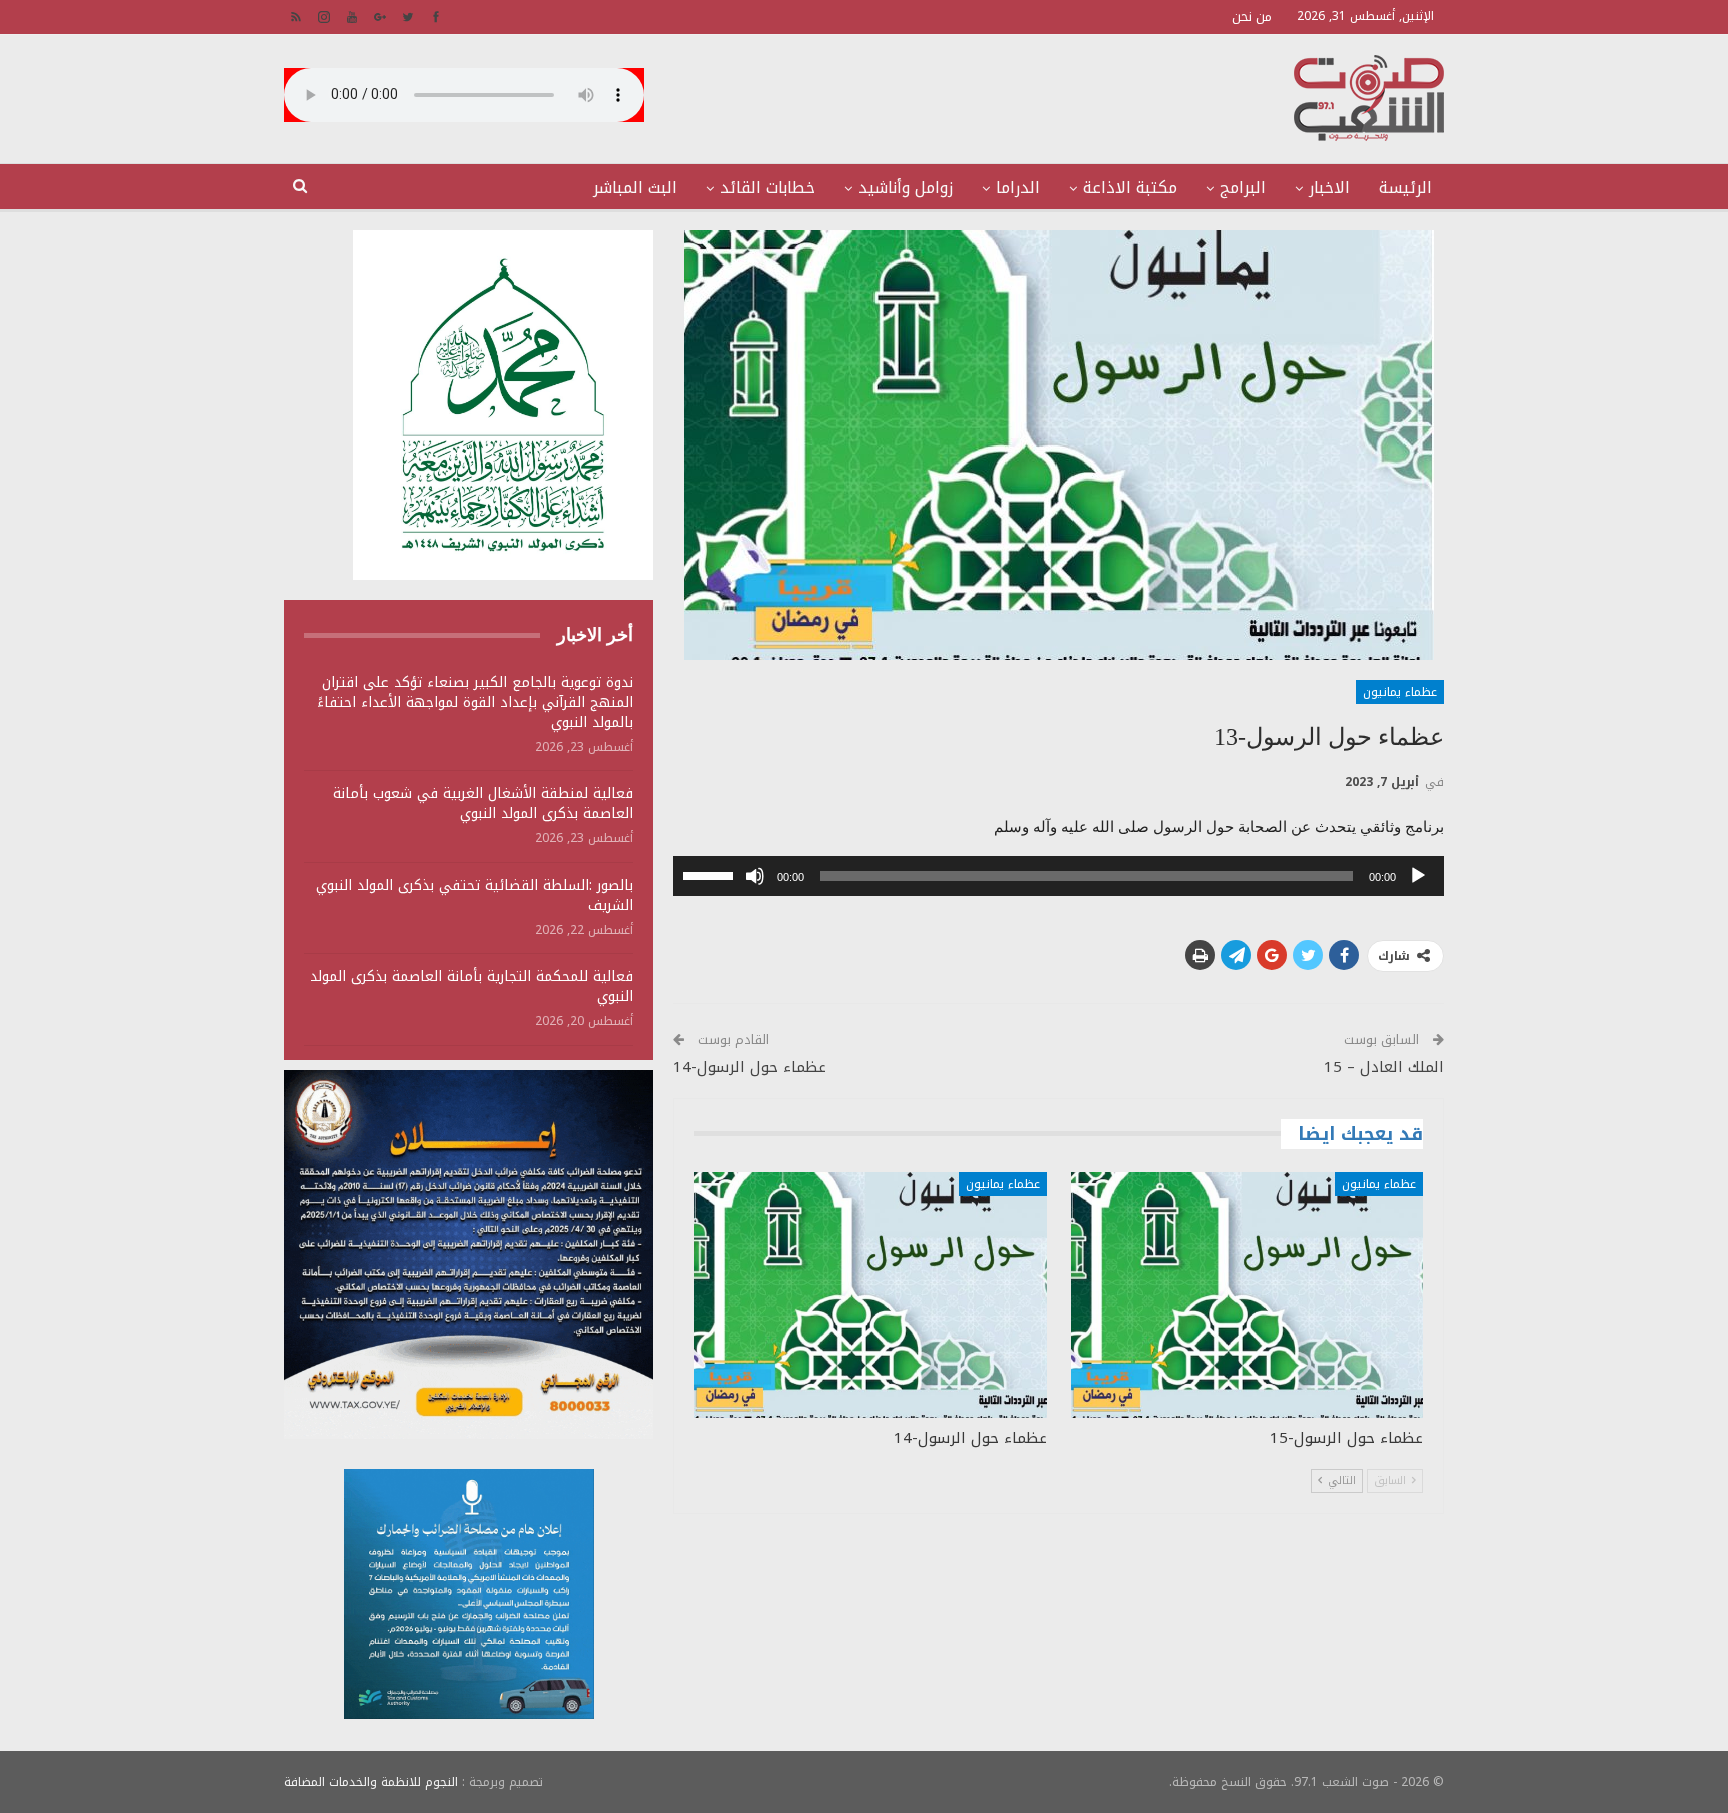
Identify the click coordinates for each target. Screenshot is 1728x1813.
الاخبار (1329, 187)
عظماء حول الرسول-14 (749, 1067)
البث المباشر (635, 187)
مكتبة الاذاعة (1130, 187)
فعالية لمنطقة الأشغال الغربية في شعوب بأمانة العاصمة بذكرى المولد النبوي (483, 803)
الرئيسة (1405, 187)
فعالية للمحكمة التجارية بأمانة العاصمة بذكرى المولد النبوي (471, 986)
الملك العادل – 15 (1384, 1067)
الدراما (1018, 187)
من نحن (1252, 16)
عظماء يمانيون (1400, 692)
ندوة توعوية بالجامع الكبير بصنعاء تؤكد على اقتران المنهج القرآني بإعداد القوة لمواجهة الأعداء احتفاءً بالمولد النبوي (475, 702)
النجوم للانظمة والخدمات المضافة (371, 1782)
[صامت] (755, 876)
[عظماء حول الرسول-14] (870, 1295)
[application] (1058, 876)
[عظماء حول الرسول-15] (1247, 1295)
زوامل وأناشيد (905, 187)
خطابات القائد (767, 187)
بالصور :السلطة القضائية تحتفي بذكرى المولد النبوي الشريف (474, 895)
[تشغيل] (1418, 876)
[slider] (711, 874)
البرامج (1243, 187)
